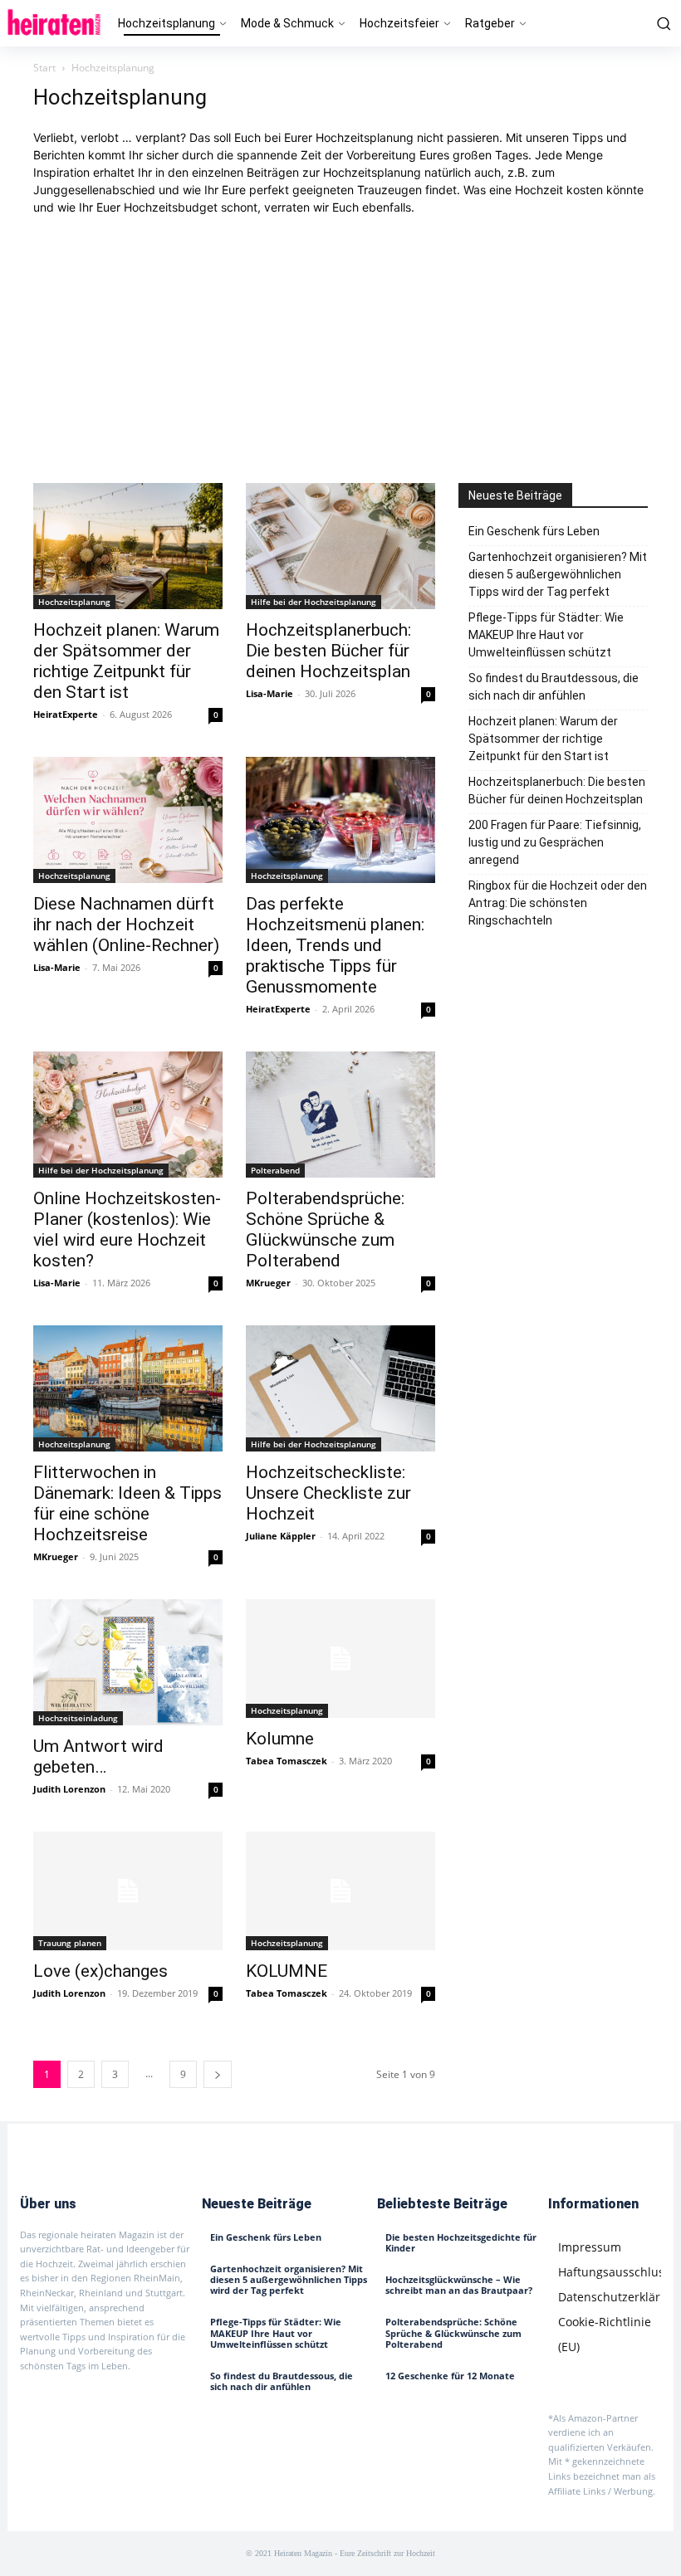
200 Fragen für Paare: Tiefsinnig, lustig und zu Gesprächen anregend (555, 842)
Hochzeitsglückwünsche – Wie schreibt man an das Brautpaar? (459, 2285)
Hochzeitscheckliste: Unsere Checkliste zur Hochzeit (328, 1493)
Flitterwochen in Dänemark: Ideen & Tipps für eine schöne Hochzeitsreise (127, 1503)
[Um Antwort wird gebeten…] (128, 1662)
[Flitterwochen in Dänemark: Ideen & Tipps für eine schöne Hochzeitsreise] (128, 1388)
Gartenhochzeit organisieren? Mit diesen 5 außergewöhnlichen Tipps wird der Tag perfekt (558, 574)
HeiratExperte (66, 714)
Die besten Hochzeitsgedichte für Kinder (461, 2242)
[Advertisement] (340, 349)
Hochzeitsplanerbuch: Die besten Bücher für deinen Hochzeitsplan (328, 651)
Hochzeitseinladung (78, 1718)
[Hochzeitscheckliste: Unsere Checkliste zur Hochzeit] (340, 1388)
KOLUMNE (287, 1971)
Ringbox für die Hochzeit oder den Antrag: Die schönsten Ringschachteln (558, 903)
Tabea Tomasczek (287, 1761)
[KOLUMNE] (340, 1891)
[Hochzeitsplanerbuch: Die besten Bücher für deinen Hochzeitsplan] (340, 546)
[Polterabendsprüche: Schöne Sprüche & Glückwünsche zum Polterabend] (340, 1115)
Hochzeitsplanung (74, 602)
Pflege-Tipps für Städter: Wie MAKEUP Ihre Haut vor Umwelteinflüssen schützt (546, 635)
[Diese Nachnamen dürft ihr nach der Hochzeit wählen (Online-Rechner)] (128, 820)
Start (44, 68)
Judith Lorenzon (69, 1789)
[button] (661, 23)
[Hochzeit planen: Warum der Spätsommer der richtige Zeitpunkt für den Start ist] (128, 546)
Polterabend (275, 1170)
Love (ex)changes (100, 1971)
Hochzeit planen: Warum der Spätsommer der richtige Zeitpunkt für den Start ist (126, 661)
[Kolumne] (340, 1659)
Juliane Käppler (281, 1536)
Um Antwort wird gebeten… (98, 1756)
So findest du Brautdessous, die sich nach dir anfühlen (554, 687)
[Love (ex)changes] (128, 1891)
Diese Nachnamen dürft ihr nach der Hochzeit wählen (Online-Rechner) (126, 925)
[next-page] (218, 2074)
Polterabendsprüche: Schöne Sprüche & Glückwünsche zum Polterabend (325, 1229)
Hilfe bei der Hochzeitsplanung (314, 602)
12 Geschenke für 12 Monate (450, 2376)
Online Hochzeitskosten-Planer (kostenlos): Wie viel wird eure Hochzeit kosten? (127, 1229)
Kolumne (280, 1739)
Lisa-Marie (269, 693)
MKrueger (268, 1283)
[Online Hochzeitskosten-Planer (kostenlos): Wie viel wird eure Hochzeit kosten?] (128, 1115)
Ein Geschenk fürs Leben (534, 531)
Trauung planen (70, 1943)
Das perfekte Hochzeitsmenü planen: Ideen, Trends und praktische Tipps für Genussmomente (335, 945)
